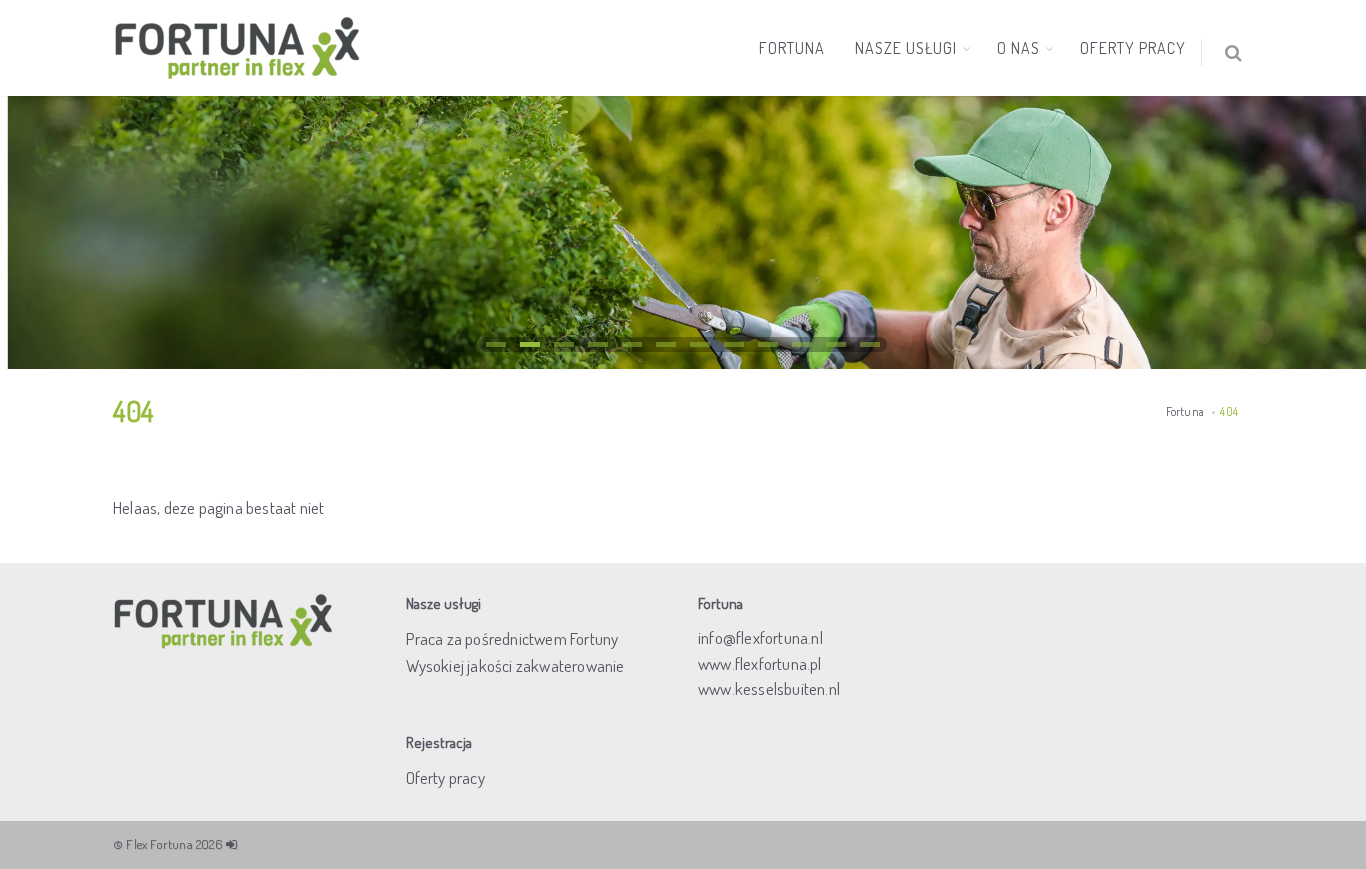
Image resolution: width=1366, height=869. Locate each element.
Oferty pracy (1133, 48)
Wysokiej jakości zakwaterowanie (515, 665)
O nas (1018, 48)
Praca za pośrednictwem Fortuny (512, 638)
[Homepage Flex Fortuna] (238, 48)
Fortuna (792, 48)
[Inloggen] (231, 844)
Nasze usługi (906, 48)
